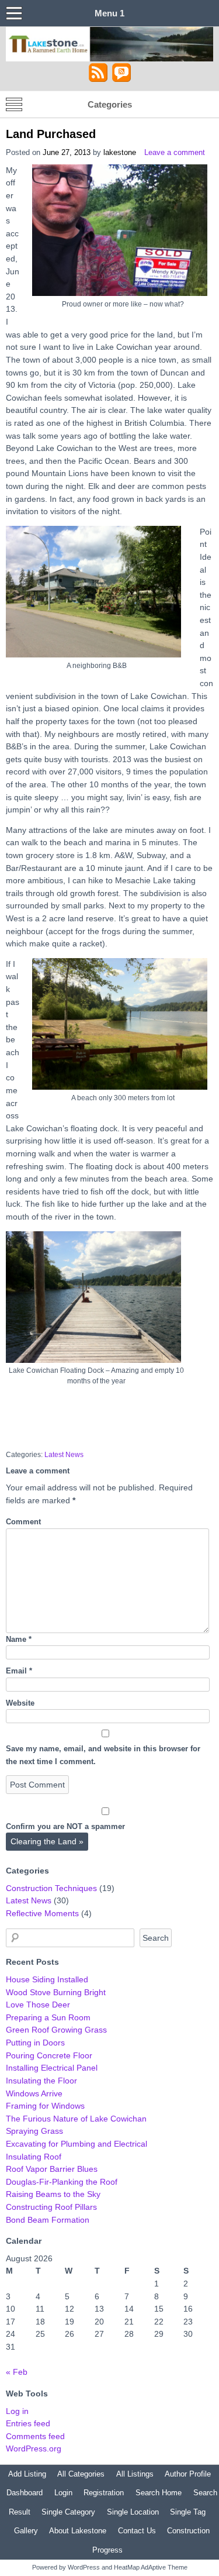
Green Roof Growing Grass (56, 2030)
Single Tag (188, 2512)
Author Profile (188, 2474)
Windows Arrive (34, 2093)
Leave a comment (175, 152)
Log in (17, 2411)
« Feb (17, 2372)
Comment (23, 1522)
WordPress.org (34, 2448)
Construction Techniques (51, 1888)
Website (20, 1703)
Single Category (68, 2512)
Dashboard (25, 2493)
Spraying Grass (34, 2131)
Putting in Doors (35, 2043)
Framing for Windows (45, 2106)
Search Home (159, 2493)
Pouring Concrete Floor (49, 2055)
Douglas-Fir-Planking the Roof (62, 2182)
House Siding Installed (47, 1979)
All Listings (135, 2474)
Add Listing (27, 2474)
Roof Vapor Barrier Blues (52, 2169)
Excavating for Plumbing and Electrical (77, 2144)
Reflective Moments (42, 1913)
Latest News (64, 1455)
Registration (104, 2493)
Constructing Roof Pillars (51, 2207)
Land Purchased (51, 134)
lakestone (120, 152)
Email (19, 1671)
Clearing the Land (47, 1841)
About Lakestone (78, 2531)
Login (63, 2493)
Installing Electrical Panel (52, 2068)
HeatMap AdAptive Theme (151, 2567)
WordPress (84, 2567)
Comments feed (35, 2436)
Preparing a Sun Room (48, 2017)
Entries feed (28, 2423)
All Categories (81, 2474)
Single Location (133, 2512)
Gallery (26, 2531)
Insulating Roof (34, 2157)
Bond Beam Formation (48, 2220)
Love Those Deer (38, 2005)
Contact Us (137, 2531)
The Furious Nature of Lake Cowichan (76, 2119)
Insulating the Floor (41, 2081)
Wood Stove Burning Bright (56, 1992)
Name (19, 1639)
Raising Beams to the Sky (53, 2194)
